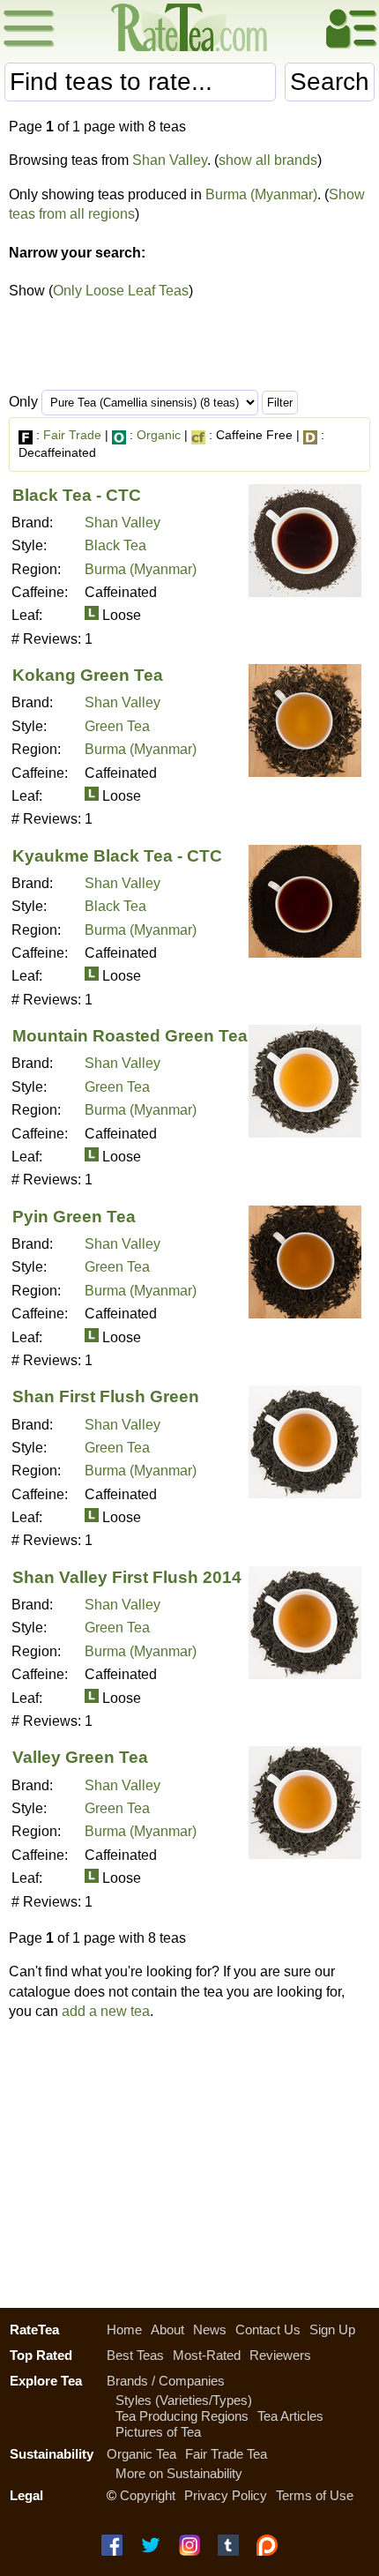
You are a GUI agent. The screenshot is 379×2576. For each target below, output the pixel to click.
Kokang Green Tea (88, 675)
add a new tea (106, 2011)
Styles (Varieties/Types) (184, 2400)
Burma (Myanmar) (261, 194)
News (210, 2330)
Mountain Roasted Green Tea (130, 1036)
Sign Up (332, 2330)
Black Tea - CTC (77, 495)
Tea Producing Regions (182, 2416)
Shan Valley (170, 160)
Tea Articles (290, 2416)
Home (124, 2330)
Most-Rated (207, 2355)
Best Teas (135, 2355)
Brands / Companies (166, 2381)
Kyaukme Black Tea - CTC (117, 856)
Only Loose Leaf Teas (121, 291)
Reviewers (280, 2355)
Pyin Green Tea (74, 1217)
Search (330, 82)
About (167, 2330)
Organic (159, 435)
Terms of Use (315, 2495)
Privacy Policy (226, 2495)
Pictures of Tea (158, 2432)
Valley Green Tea (80, 1757)
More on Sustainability (179, 2473)
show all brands (268, 160)
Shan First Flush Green (106, 1396)
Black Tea (115, 545)
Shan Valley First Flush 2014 (127, 1577)
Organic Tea (141, 2454)
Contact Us (268, 2330)
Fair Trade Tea (226, 2454)
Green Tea (117, 726)
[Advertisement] (189, 2160)
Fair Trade (72, 435)
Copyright (148, 2495)
